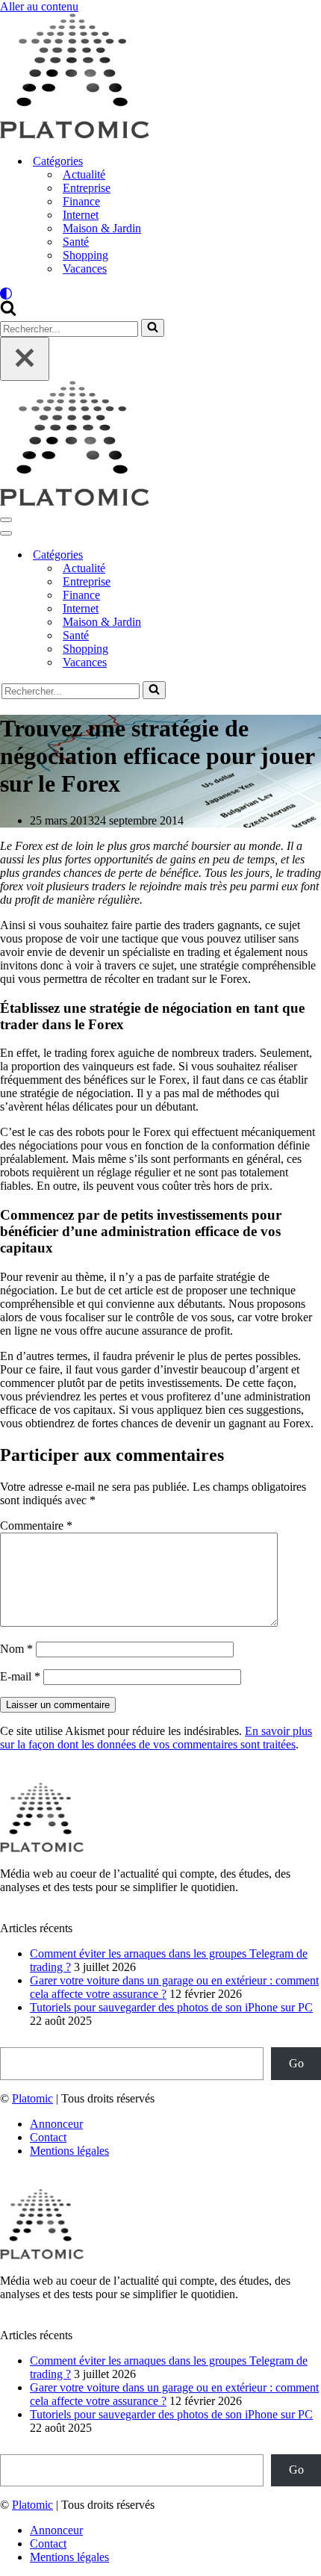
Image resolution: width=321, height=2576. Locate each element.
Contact (48, 2137)
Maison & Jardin (102, 228)
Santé (76, 242)
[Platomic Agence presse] (75, 135)
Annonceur (56, 2124)
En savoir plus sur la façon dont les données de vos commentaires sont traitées (156, 1738)
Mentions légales (69, 2151)
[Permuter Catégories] (261, 555)
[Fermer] (25, 359)
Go (296, 2063)
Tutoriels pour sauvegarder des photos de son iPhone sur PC (171, 2007)
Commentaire (36, 1526)
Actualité (84, 174)
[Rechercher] (8, 312)
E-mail (20, 1676)
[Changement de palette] (160, 294)
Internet (81, 215)
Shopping (85, 255)
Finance (81, 201)
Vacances (85, 269)
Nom (16, 1649)
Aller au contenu (39, 6)
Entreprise (87, 188)
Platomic (32, 2098)
